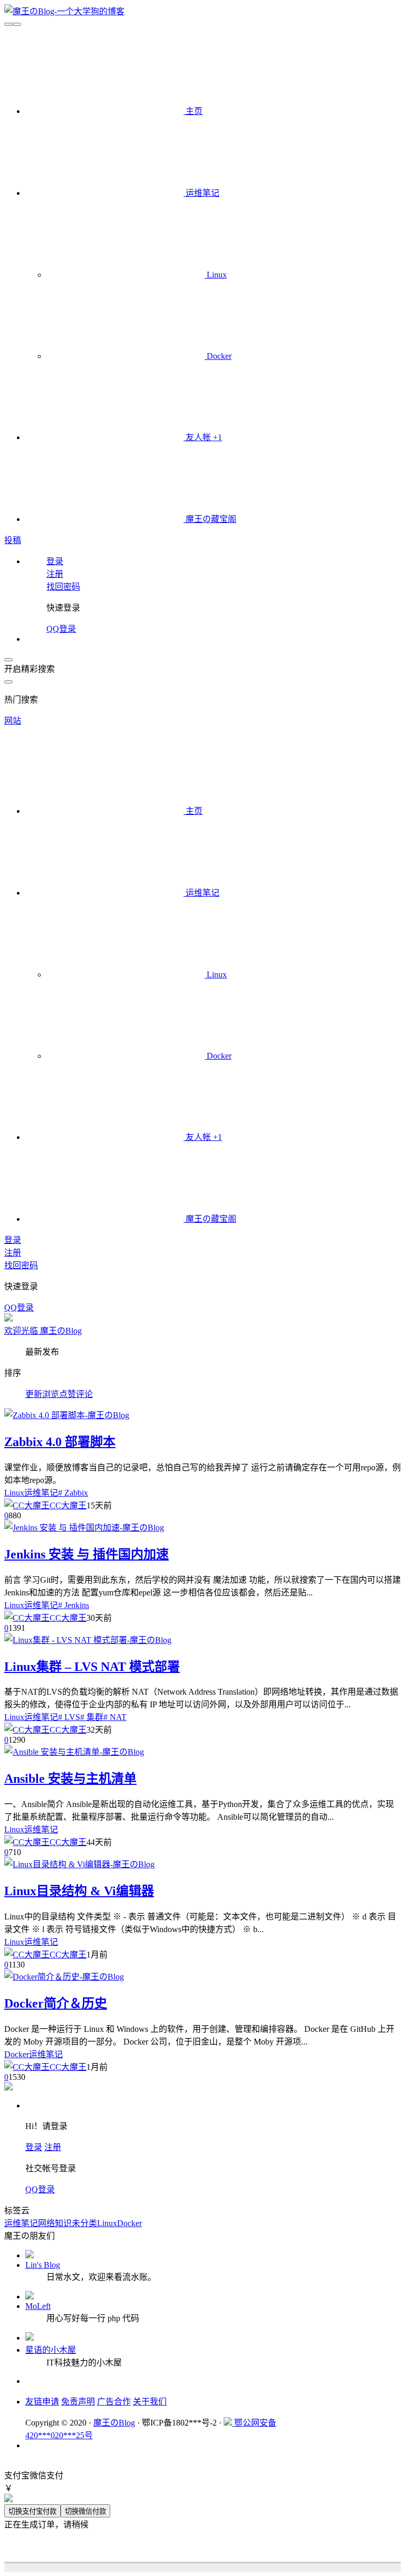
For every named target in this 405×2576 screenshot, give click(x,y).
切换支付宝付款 (32, 2511)
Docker (218, 356)
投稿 (13, 540)
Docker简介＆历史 (56, 2003)
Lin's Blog (43, 2265)
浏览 (51, 1394)
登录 (34, 2147)
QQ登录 (61, 629)
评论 (84, 1394)
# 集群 (92, 1717)
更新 (34, 1394)
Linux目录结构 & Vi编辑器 (79, 1891)
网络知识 (55, 2223)
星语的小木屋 (51, 2350)
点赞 (67, 1394)
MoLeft (38, 2306)
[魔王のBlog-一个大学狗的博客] (64, 11)
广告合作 (114, 2402)
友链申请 (42, 2402)
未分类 (84, 2223)
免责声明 (78, 2402)
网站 (13, 721)
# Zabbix (73, 1493)
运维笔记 (201, 193)
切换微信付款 (85, 2511)
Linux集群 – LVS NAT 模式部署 (92, 1667)
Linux (216, 275)
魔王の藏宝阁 (210, 519)
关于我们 (150, 2402)
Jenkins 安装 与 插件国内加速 (86, 1554)
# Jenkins (74, 1605)
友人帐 (203, 437)
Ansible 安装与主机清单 (70, 1779)
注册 (53, 2147)
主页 (193, 111)
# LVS (69, 1717)
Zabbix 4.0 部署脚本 (60, 1442)
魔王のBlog (114, 2423)
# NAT (115, 1717)
